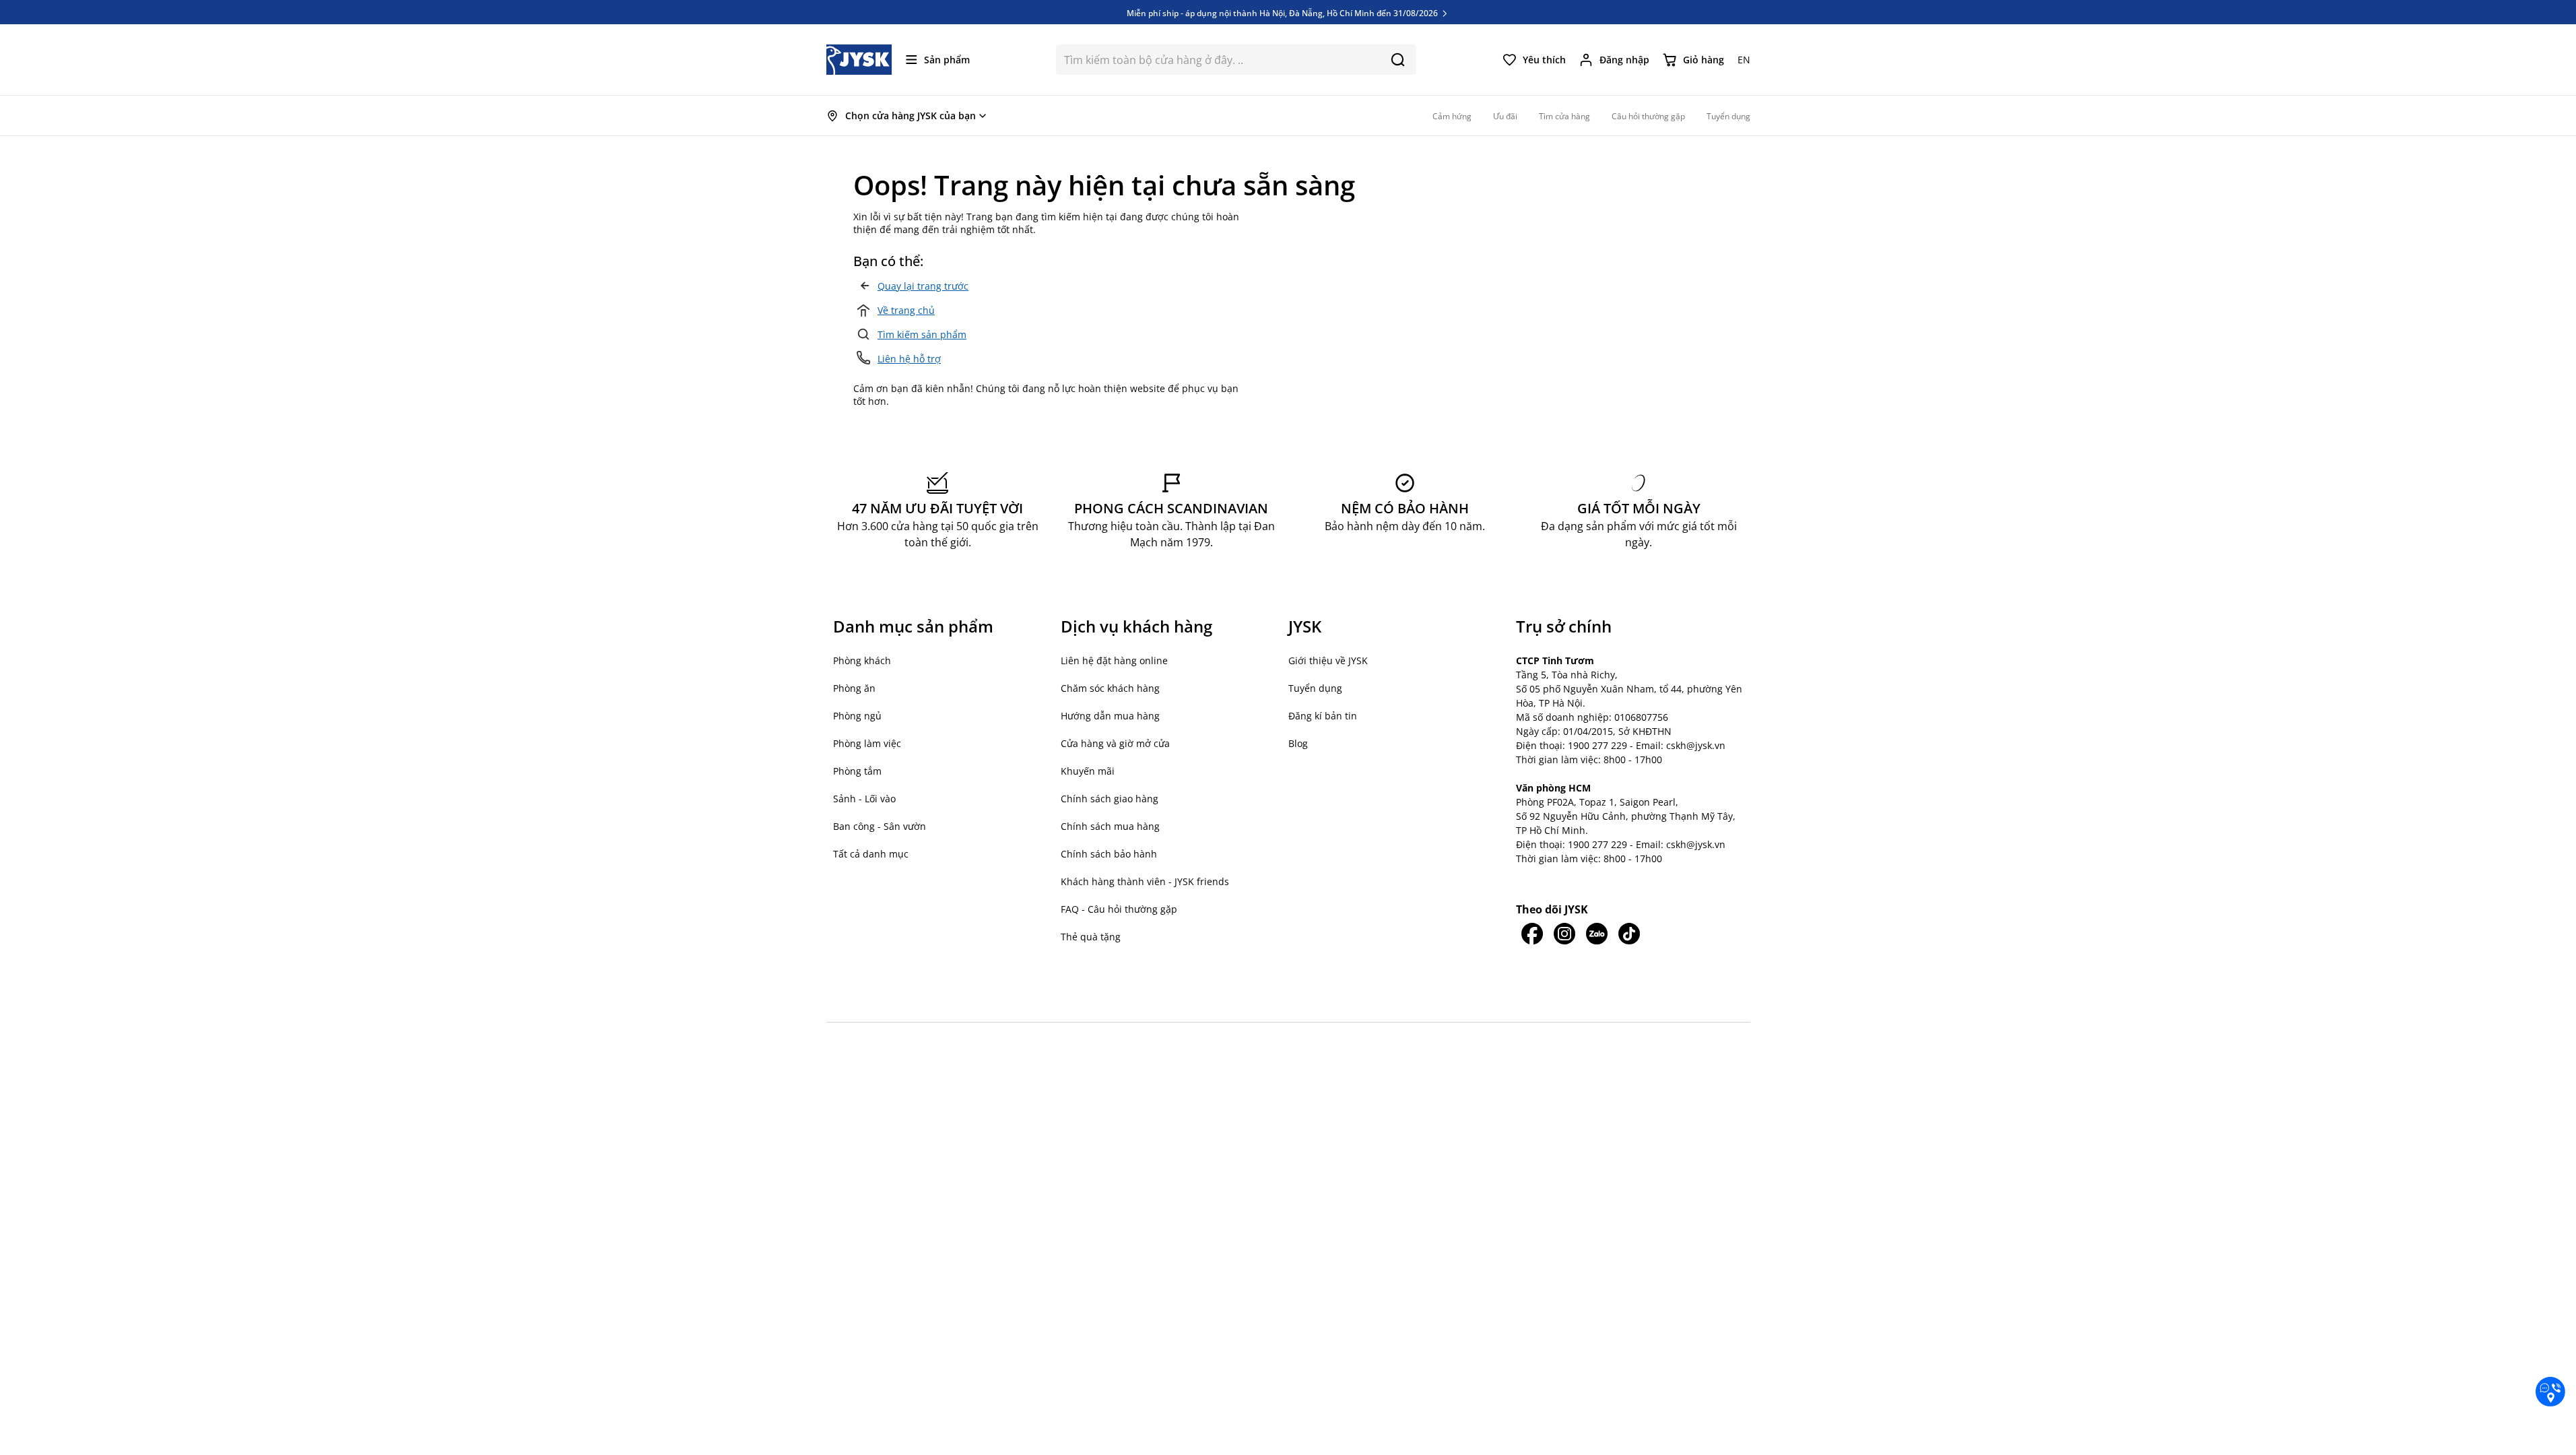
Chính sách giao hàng (1110, 799)
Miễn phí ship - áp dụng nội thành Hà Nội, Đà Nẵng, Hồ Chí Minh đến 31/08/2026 (1283, 8)
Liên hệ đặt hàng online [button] (1114, 660)
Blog (1298, 743)
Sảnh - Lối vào (864, 799)
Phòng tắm (857, 771)
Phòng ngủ (857, 716)
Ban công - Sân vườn (880, 826)
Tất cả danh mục (871, 854)
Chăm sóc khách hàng (1110, 688)
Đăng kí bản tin (1323, 716)
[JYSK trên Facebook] (1532, 934)
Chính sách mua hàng (1110, 826)
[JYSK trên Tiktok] (1629, 934)
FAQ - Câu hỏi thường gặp (1119, 909)
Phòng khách (862, 660)
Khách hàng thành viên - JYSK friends (1145, 881)
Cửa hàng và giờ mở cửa (1115, 743)
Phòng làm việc (867, 743)
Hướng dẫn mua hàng (1110, 716)
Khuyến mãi (1088, 771)
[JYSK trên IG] (1564, 934)
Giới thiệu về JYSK (1328, 660)
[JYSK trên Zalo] (1597, 934)
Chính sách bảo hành (1109, 854)
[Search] (1398, 60)
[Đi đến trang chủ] (859, 60)
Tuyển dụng (1315, 688)
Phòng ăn (854, 688)
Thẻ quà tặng (1091, 937)
